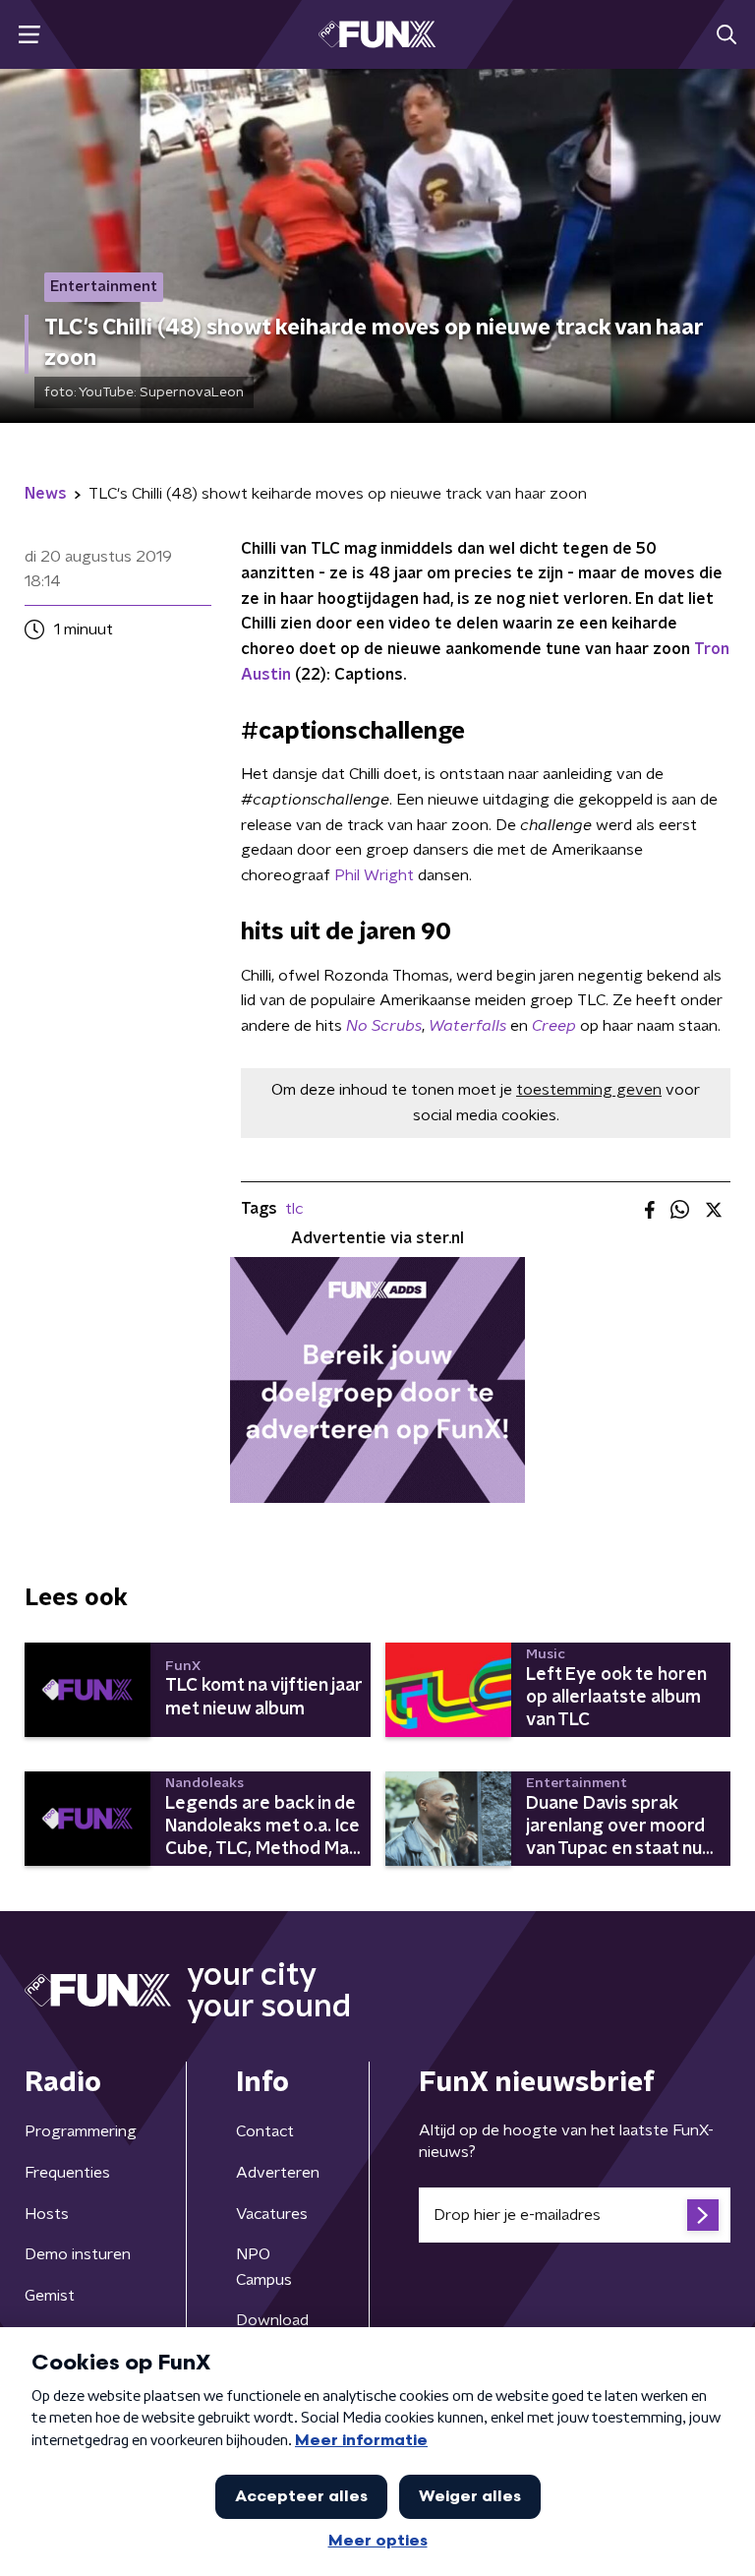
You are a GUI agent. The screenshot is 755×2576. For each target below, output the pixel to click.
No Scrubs (384, 1026)
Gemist (50, 2296)
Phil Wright (374, 875)
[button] (29, 35)
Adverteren (278, 2173)
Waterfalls (467, 1026)
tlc (294, 1209)
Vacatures (272, 2214)
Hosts (47, 2214)
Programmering (81, 2131)
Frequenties (67, 2173)
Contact (265, 2131)
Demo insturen (78, 2254)
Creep (554, 1026)
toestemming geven (589, 1090)
